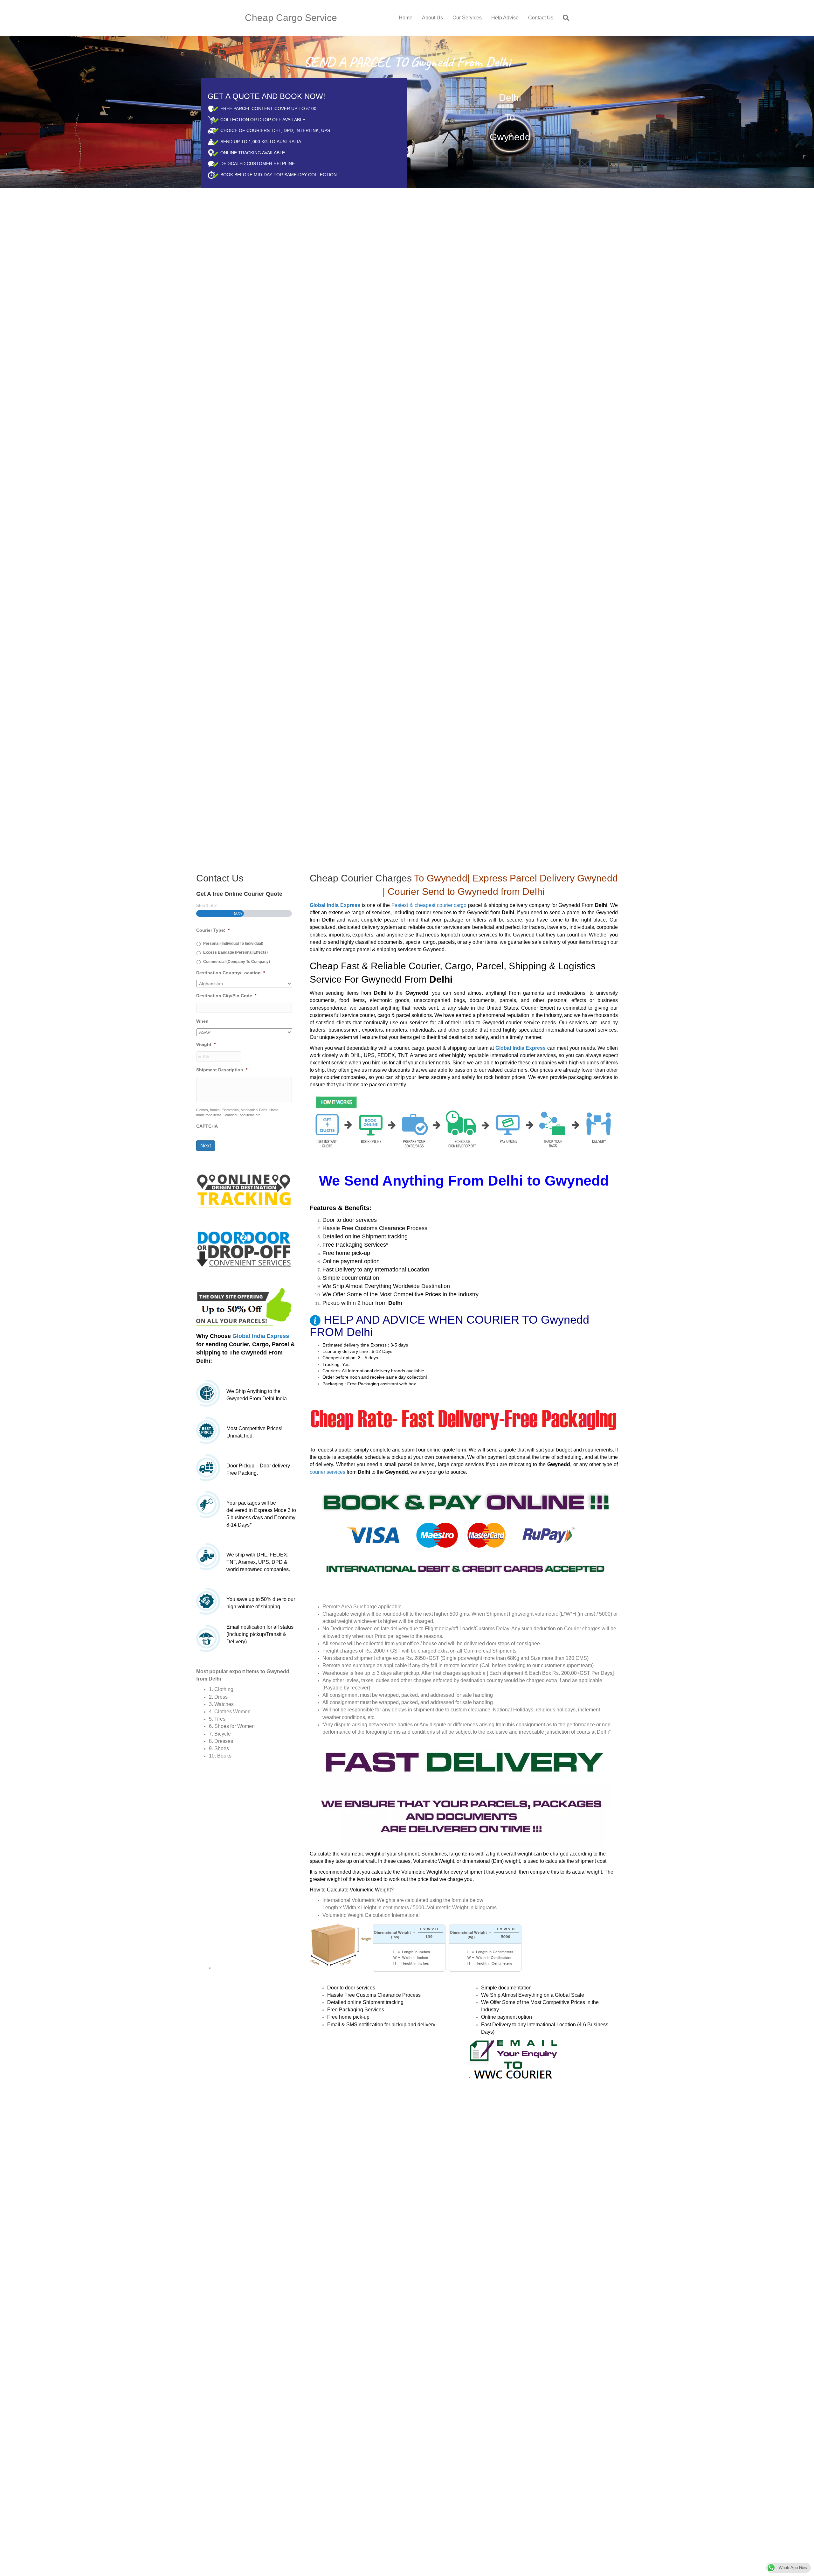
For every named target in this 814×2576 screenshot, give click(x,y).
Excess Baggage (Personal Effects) (235, 856)
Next (206, 1049)
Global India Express (261, 1240)
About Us (432, 18)
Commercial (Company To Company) (237, 865)
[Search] (564, 18)
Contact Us (541, 18)
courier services (328, 1375)
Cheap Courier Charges (361, 782)
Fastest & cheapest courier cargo (429, 809)
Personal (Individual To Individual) (233, 847)
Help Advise (505, 18)
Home (406, 18)
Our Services (467, 18)
